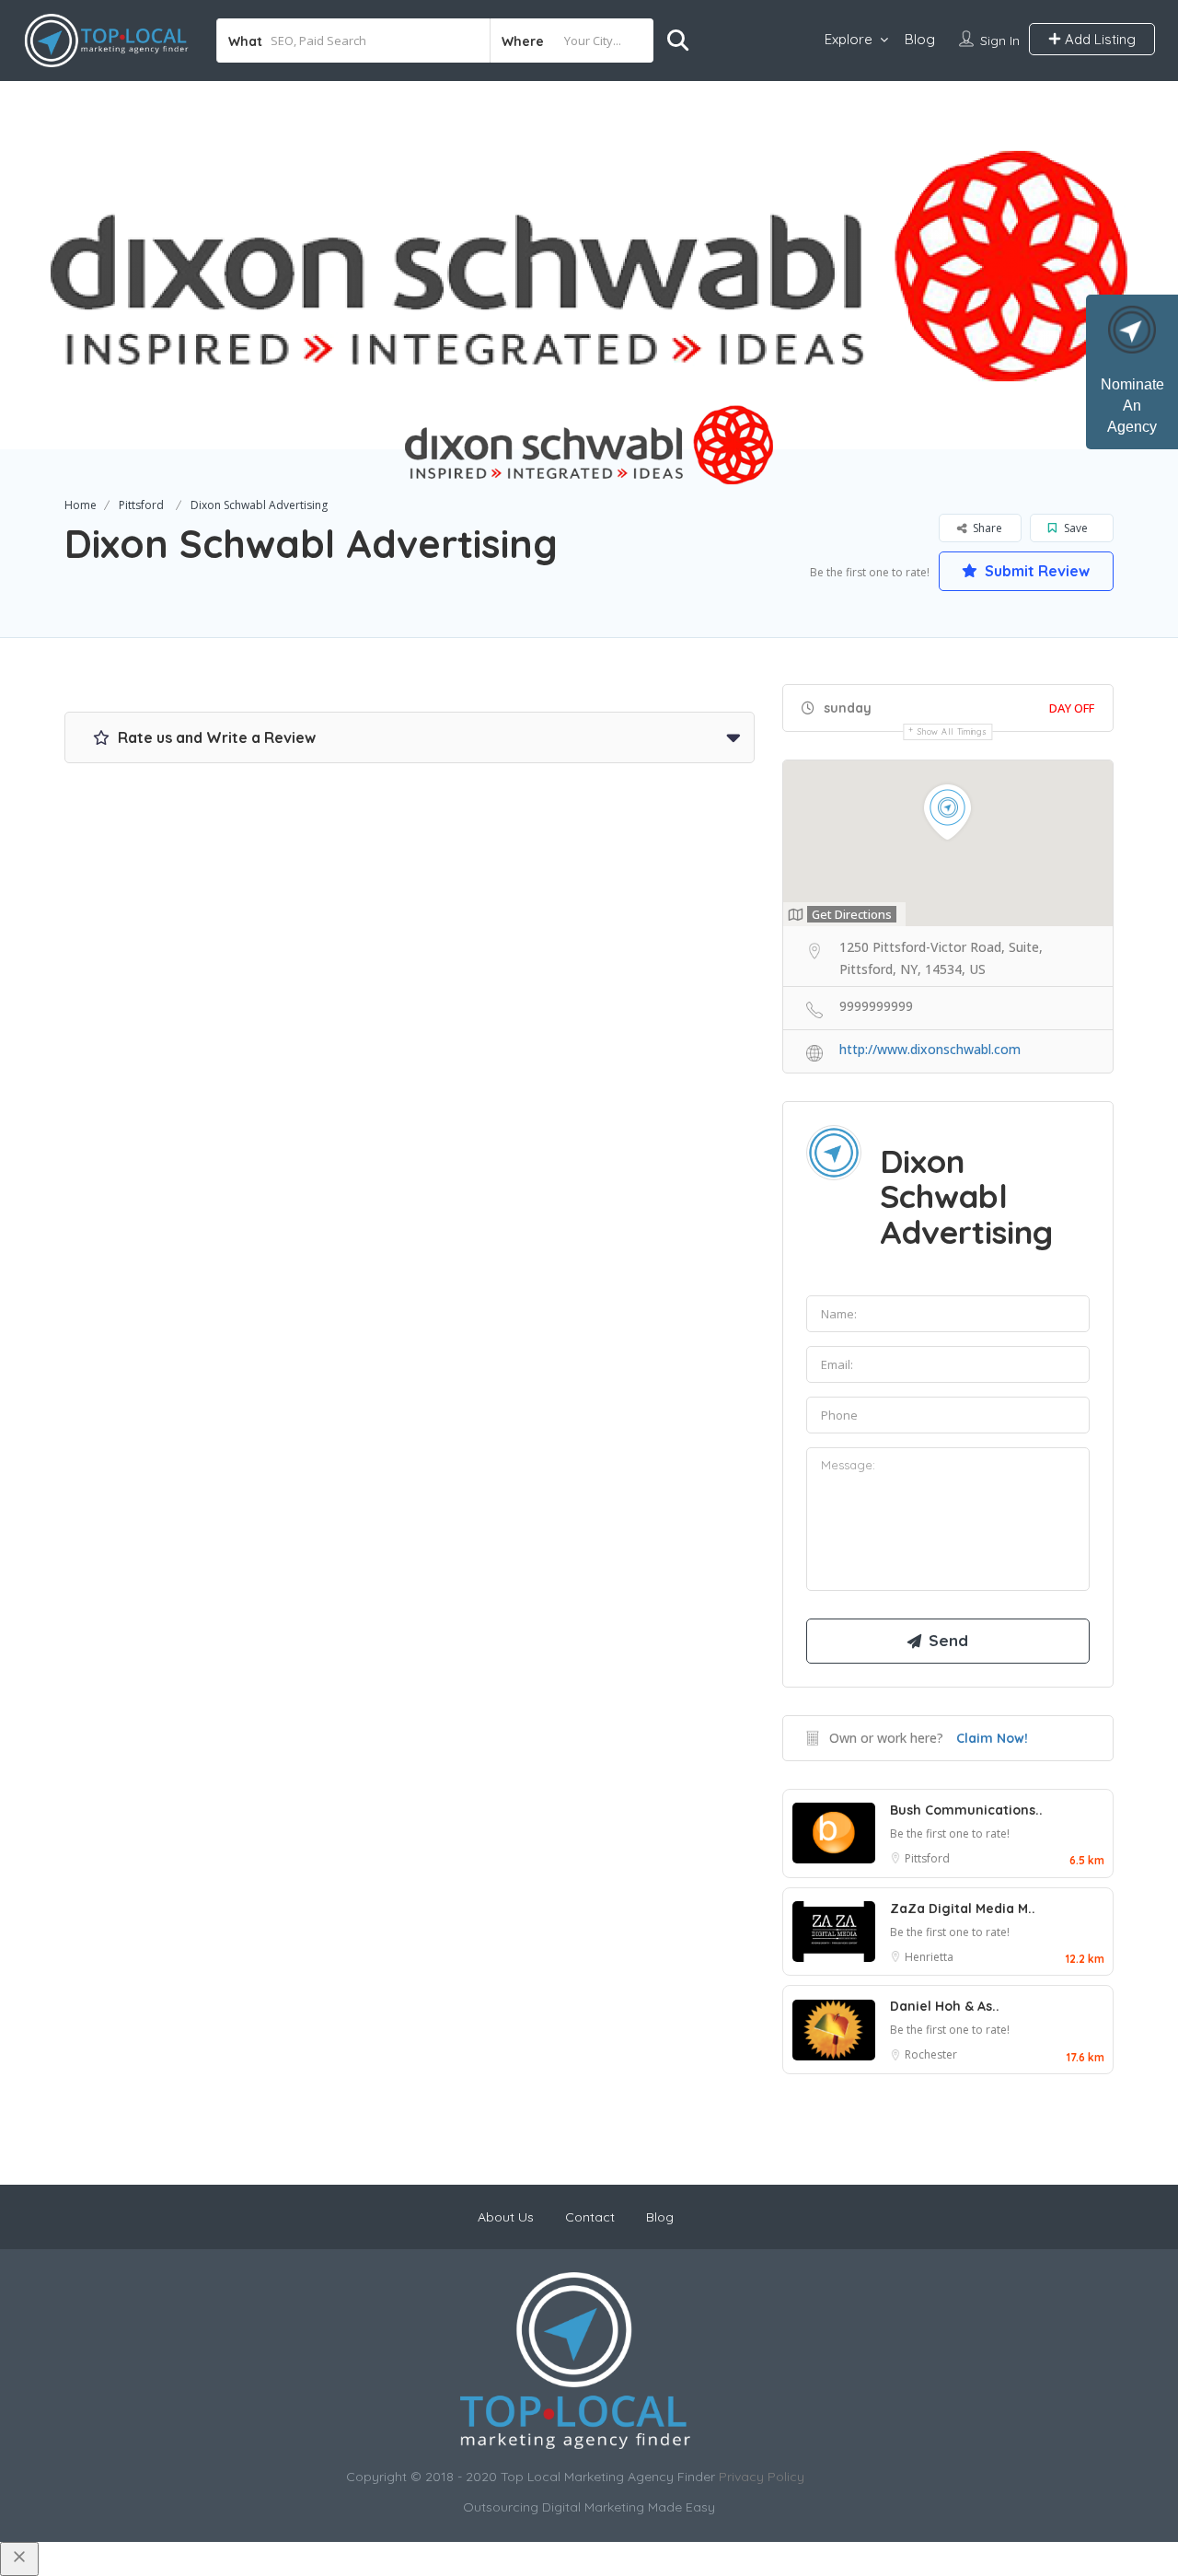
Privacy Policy (762, 2477)
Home (81, 505)
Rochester (931, 2054)
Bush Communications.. (966, 1810)
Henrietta (929, 1957)
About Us (506, 2217)
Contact (590, 2217)
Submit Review (1035, 571)
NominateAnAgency (1132, 406)
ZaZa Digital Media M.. (963, 1909)
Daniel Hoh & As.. (945, 2006)
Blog (920, 39)
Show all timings (952, 731)
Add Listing (1098, 39)
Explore (849, 39)
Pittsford (141, 505)
